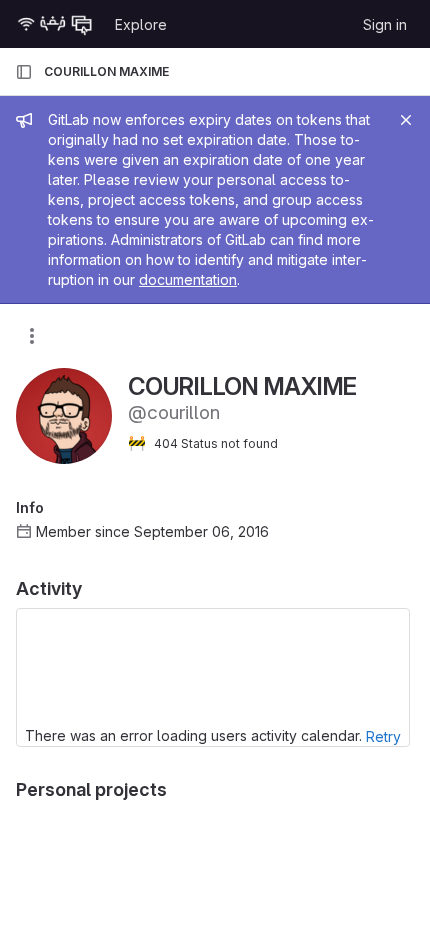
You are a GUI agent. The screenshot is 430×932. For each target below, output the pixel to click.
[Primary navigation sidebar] (24, 72)
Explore (141, 24)
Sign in (385, 24)
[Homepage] (55, 24)
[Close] (406, 120)
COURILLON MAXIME (106, 71)
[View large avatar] (64, 414)
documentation (188, 279)
